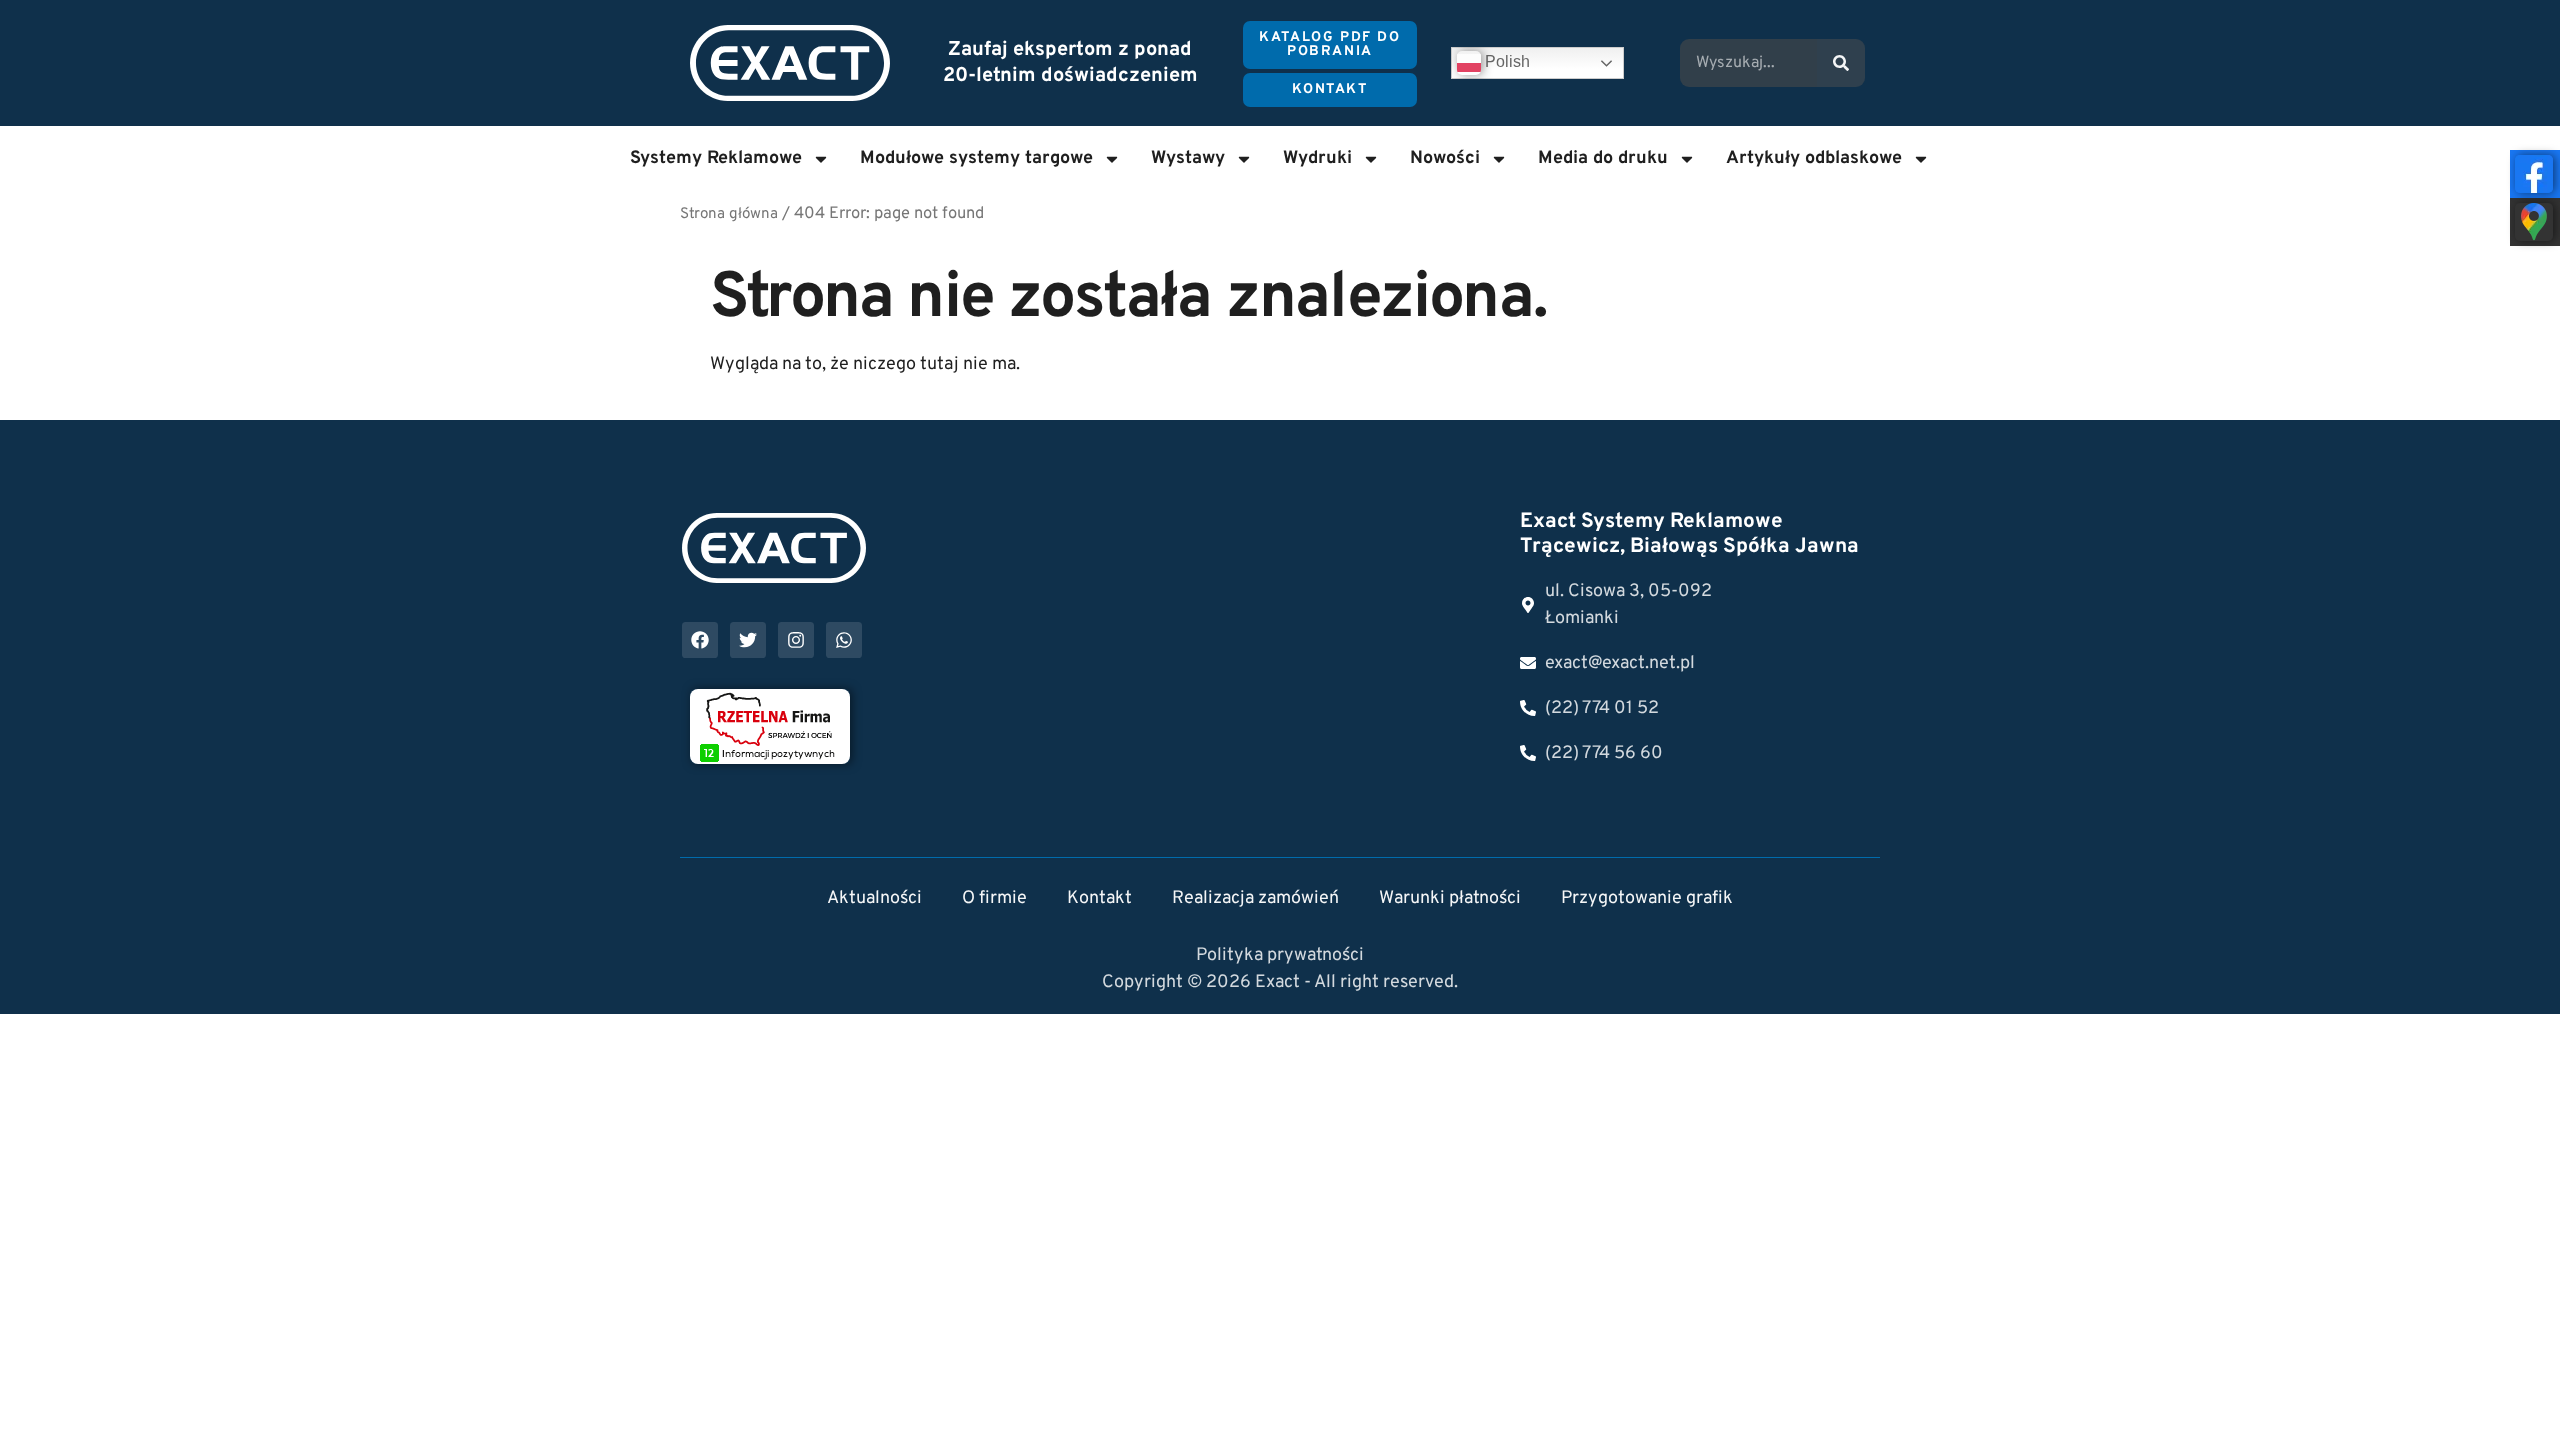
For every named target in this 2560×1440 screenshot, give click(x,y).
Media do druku (1603, 158)
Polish (1505, 61)
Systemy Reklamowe (716, 158)
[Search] (1841, 63)
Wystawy (1188, 158)
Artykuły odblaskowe (1814, 158)
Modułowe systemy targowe (976, 158)
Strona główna (729, 214)
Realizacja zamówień (1255, 898)
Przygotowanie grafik (1647, 898)
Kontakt (1099, 898)
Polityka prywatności (1280, 955)
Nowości (1445, 158)
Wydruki (1317, 158)
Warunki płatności (1450, 898)
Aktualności (874, 898)
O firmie (994, 898)
